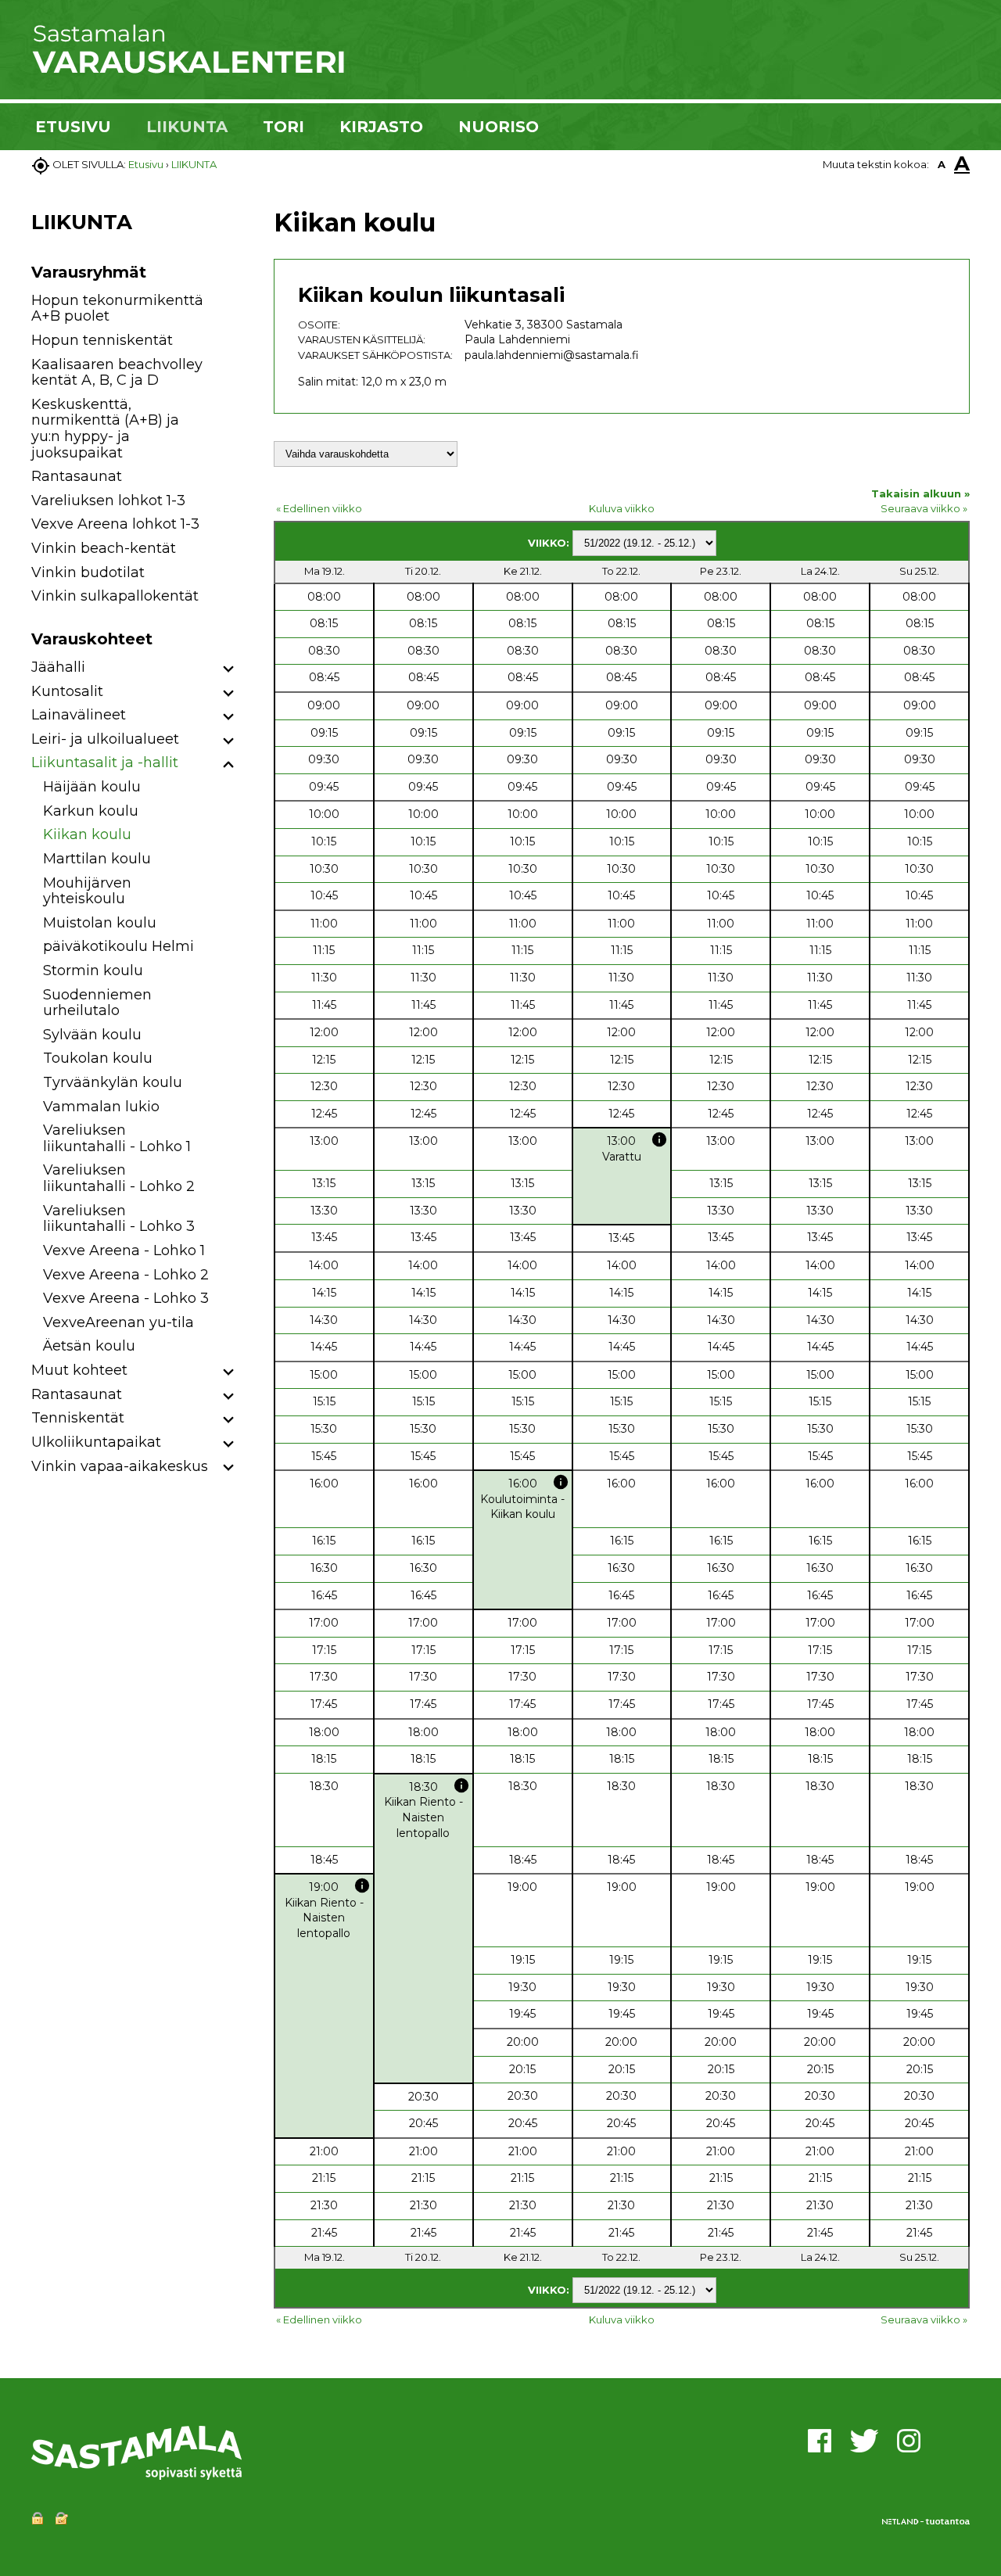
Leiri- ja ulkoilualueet (105, 739)
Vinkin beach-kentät (104, 548)
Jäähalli (58, 667)
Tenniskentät (78, 1418)
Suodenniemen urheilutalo (97, 1003)
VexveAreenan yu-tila (118, 1322)
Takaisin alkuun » (920, 493)
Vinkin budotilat (88, 572)
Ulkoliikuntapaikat (96, 1442)
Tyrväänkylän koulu (113, 1082)
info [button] (659, 1139)
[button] (229, 670)
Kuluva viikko (622, 508)
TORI (283, 127)
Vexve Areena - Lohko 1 (124, 1250)
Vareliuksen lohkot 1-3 (108, 500)
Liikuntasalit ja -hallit (105, 762)
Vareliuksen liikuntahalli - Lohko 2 (119, 1178)
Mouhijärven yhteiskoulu (87, 891)
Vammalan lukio (101, 1107)
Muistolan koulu (100, 923)
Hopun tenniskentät (102, 340)
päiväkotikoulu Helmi (118, 946)
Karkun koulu (91, 811)
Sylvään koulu (92, 1035)
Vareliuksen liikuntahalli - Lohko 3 (119, 1219)
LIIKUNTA (187, 127)
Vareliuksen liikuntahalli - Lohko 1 (117, 1138)
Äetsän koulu (89, 1346)
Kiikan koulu (87, 834)
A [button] (942, 164)
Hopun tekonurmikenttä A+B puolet (117, 309)
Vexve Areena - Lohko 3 (126, 1298)
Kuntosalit (67, 691)
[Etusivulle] (188, 70)
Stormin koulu (93, 970)
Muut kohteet (79, 1370)
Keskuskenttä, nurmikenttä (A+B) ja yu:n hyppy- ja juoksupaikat (105, 429)
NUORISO (499, 127)
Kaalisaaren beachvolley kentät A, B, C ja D (117, 373)
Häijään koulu (92, 787)
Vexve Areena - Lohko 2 (126, 1275)
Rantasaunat (77, 476)
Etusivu (146, 164)
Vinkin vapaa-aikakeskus (120, 1466)
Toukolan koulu (98, 1058)
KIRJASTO (381, 127)
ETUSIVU (73, 127)
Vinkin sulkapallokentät (115, 596)
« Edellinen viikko (319, 508)
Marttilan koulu (97, 859)
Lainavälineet (79, 715)
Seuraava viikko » (924, 508)
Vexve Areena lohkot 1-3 (115, 524)
